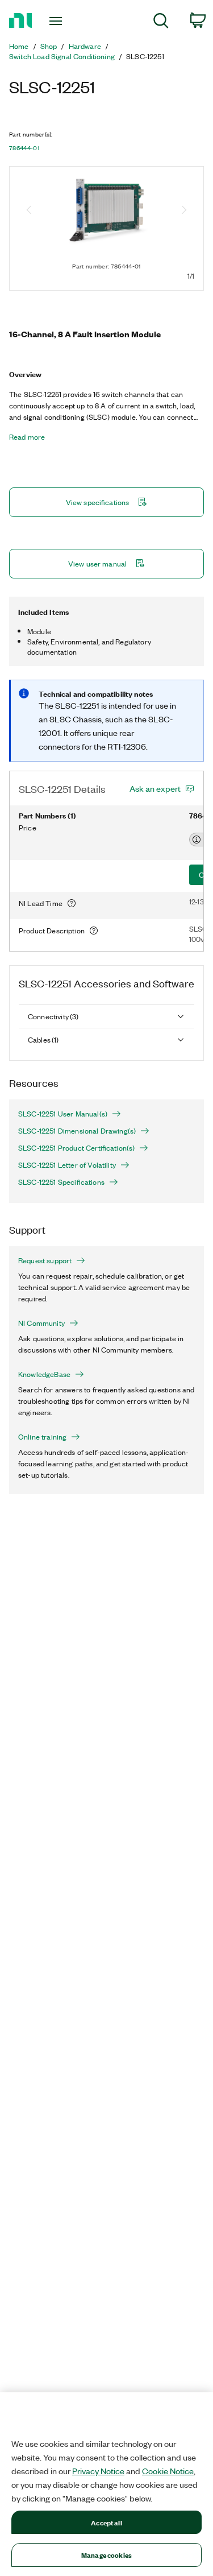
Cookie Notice (168, 2471)
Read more (27, 437)
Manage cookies (106, 2555)
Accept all (106, 2522)
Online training (42, 1437)
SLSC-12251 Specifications (61, 1182)
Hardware (85, 46)
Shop (49, 46)
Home (19, 46)
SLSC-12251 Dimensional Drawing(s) (77, 1131)
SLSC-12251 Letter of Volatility (67, 1165)
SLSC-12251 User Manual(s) (63, 1114)
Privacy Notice (98, 2471)
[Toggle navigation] (57, 21)
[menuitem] (161, 22)
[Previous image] (29, 211)
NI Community (41, 1323)
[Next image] (184, 211)
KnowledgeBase (44, 1374)
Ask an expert (155, 788)
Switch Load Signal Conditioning (62, 56)
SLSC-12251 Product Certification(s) (76, 1148)
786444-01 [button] (24, 148)
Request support (45, 1260)
